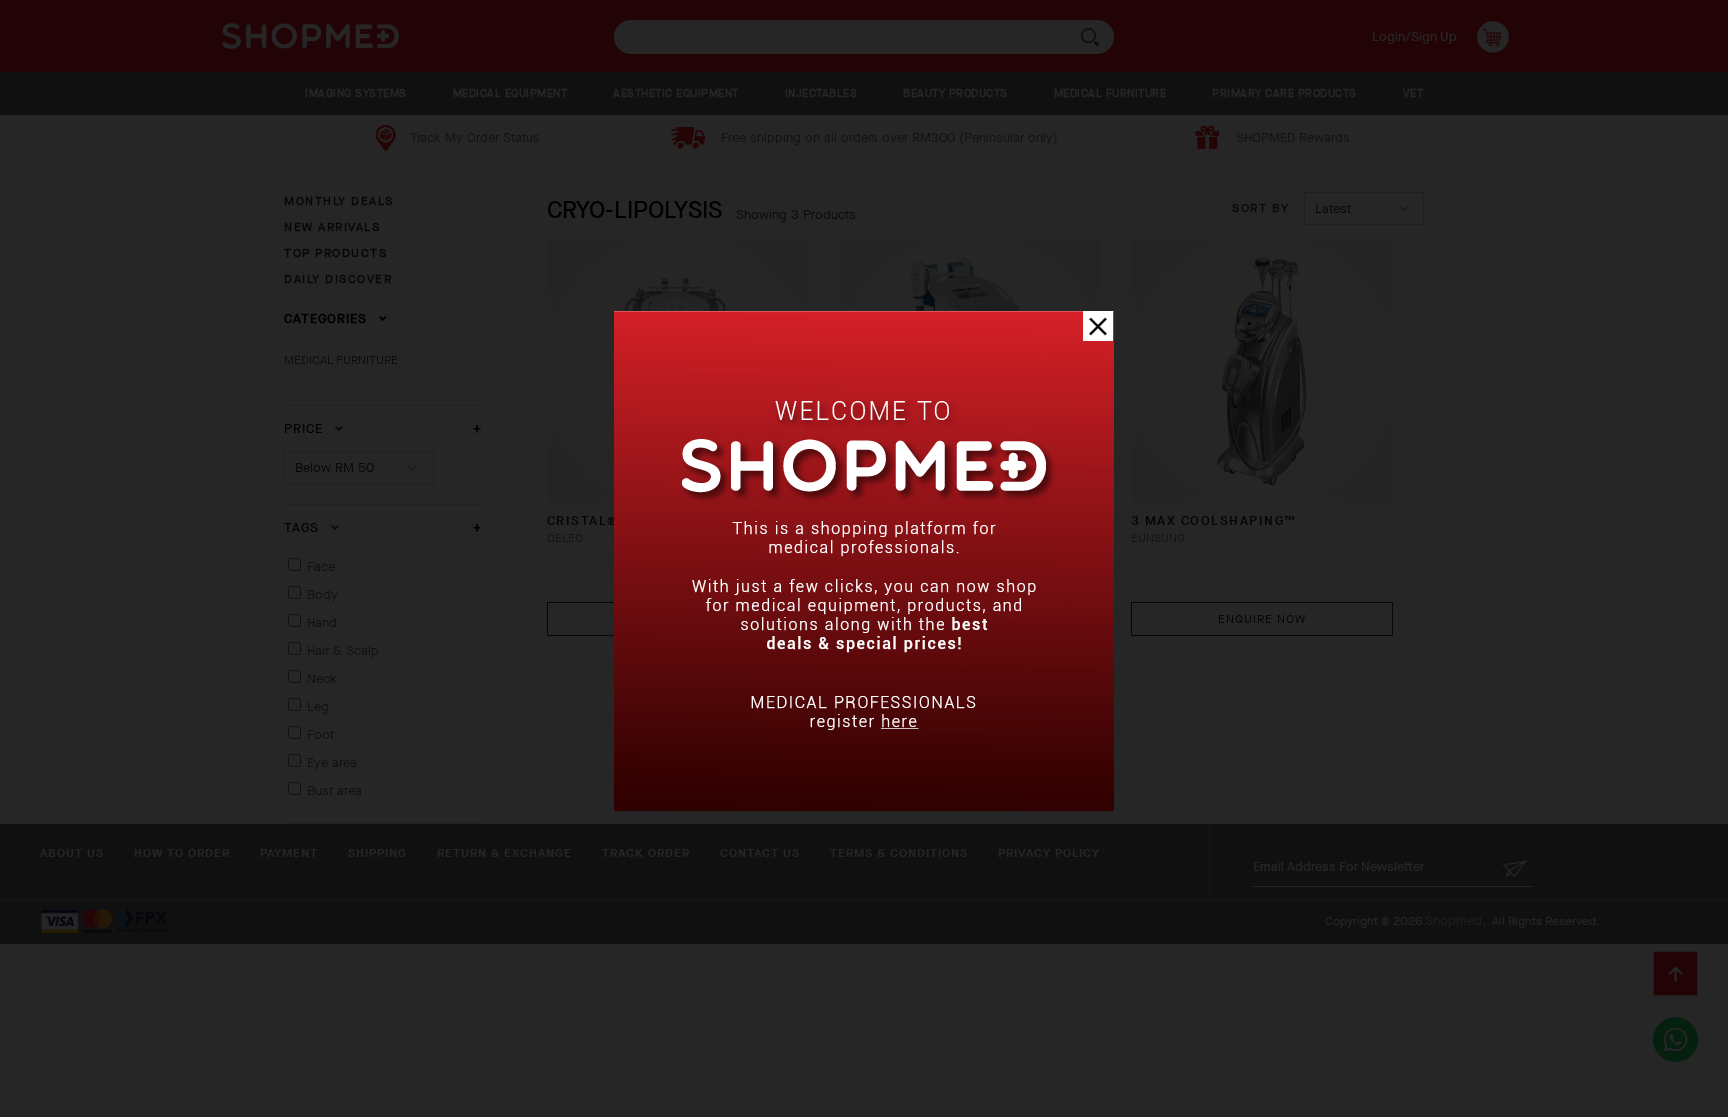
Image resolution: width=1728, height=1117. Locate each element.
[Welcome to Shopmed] (864, 806)
